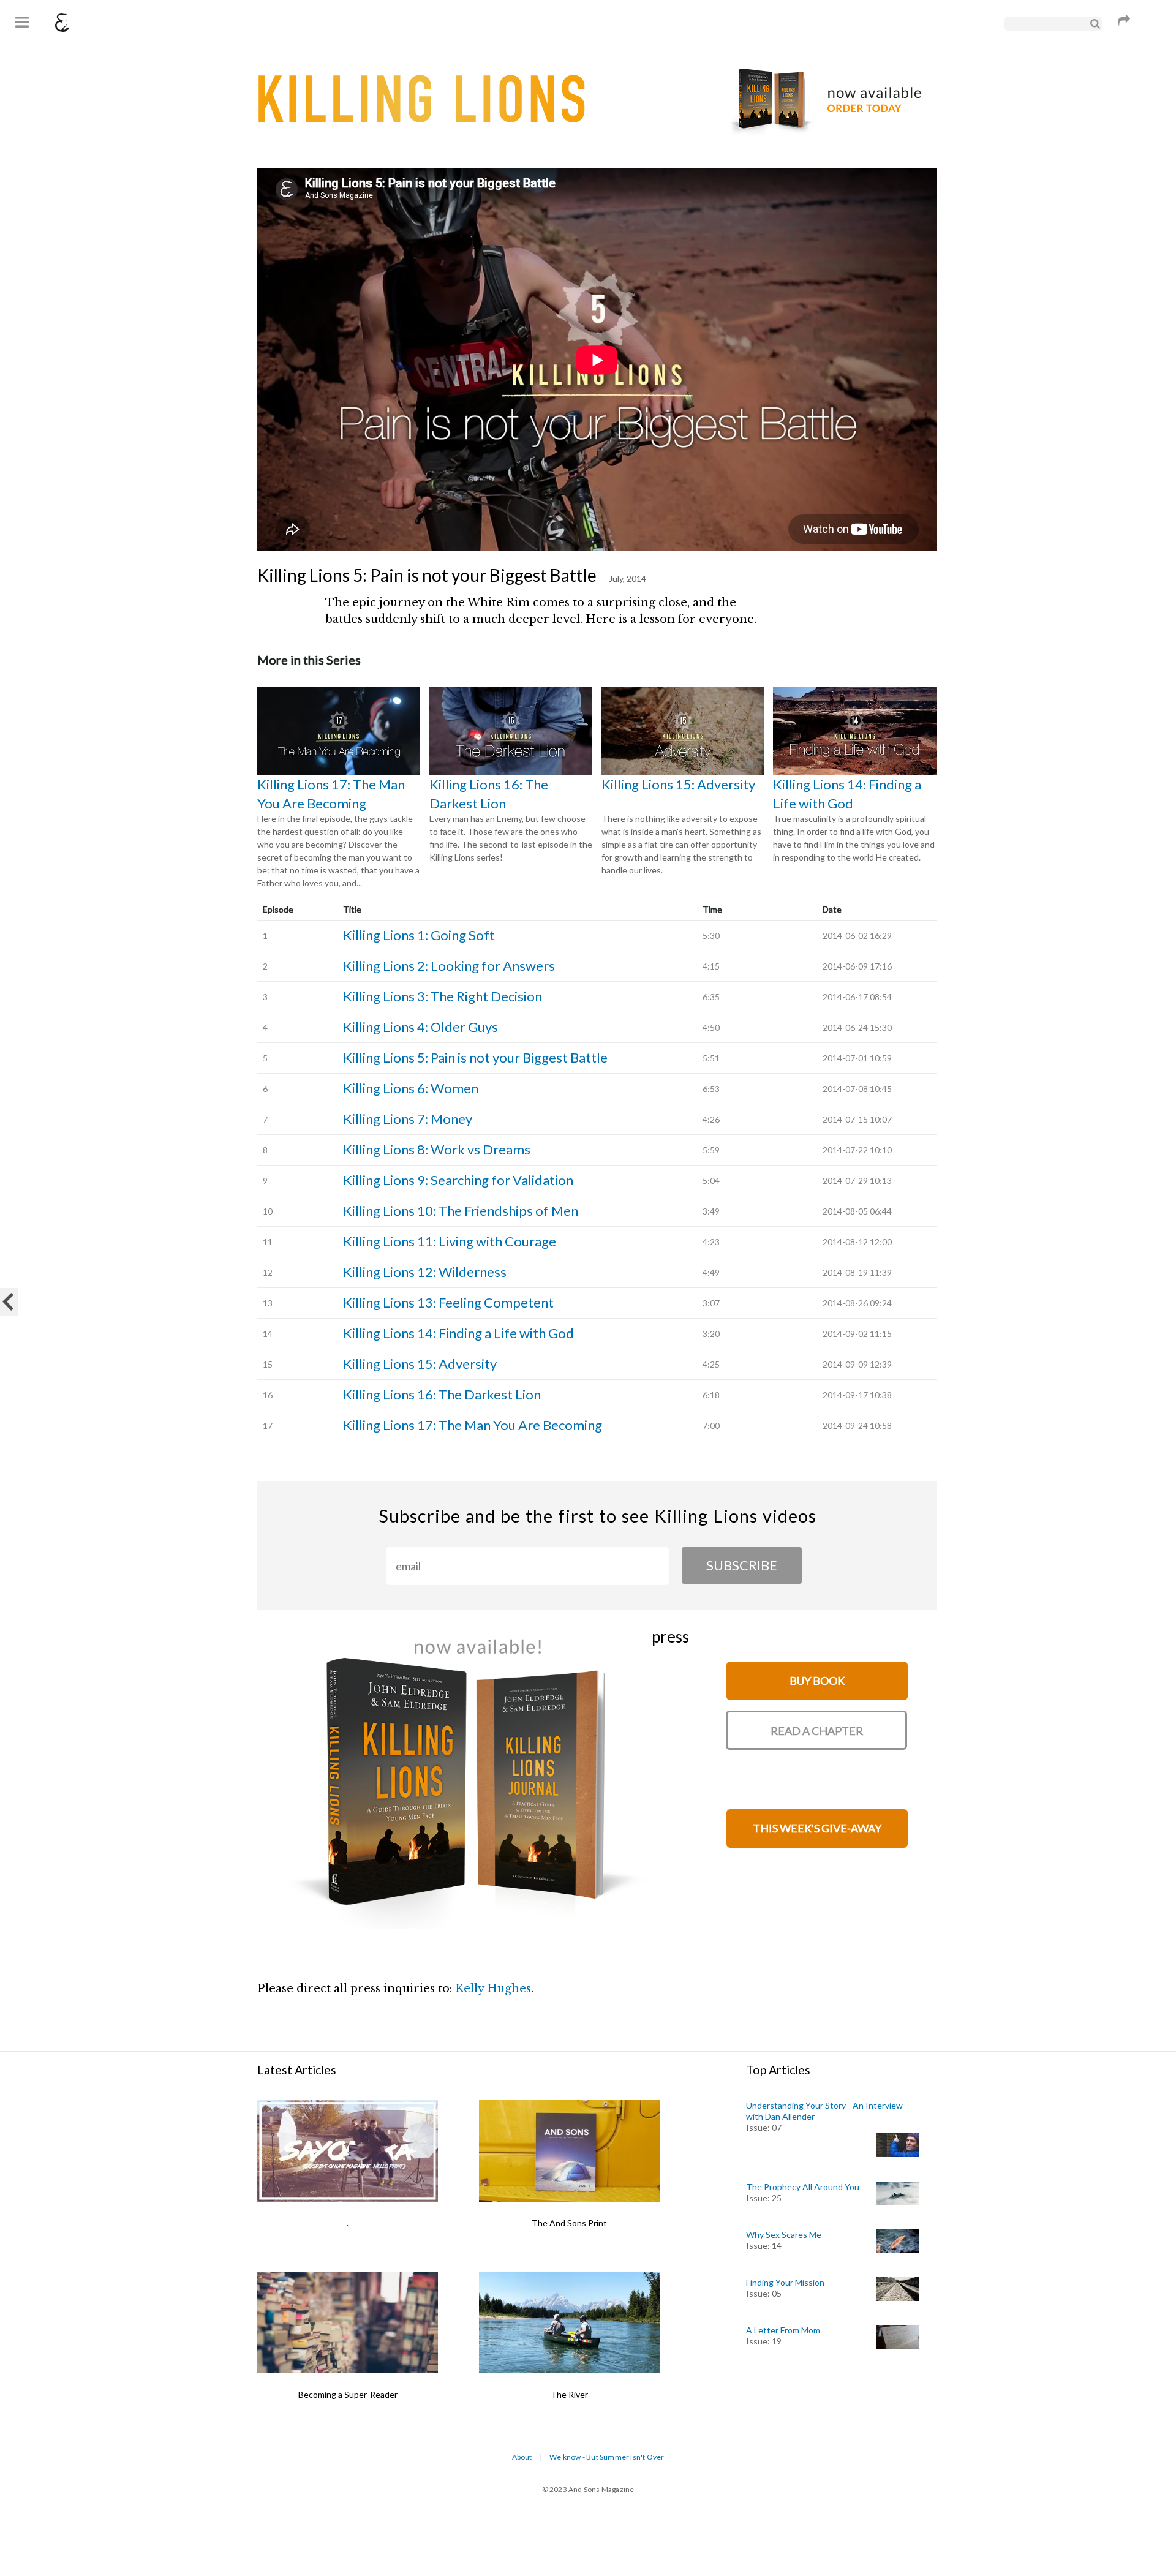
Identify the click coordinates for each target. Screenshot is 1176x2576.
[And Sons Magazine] (62, 24)
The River (569, 2394)
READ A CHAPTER (817, 1731)
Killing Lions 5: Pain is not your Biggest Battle (475, 1057)
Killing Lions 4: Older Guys (420, 1027)
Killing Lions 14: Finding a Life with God (847, 794)
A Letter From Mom (783, 2330)
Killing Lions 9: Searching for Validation (458, 1180)
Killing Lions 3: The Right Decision (443, 996)
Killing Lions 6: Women (411, 1088)
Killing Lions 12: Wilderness (425, 1272)
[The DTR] (9, 1302)
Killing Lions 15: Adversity (678, 784)
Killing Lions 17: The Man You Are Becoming (331, 794)
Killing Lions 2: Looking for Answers (449, 966)
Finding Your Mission (785, 2282)
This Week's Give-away (817, 1828)
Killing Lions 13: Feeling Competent (448, 1302)
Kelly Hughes (493, 1989)
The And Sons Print (569, 2223)
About (522, 2457)
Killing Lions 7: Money (408, 1119)
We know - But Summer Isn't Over (607, 2457)
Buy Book (817, 1681)
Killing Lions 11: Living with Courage (450, 1241)
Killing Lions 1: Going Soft (419, 935)
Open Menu (21, 21)
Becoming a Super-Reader (348, 2394)
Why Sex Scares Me (784, 2235)
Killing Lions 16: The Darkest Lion (489, 794)
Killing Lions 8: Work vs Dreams (437, 1149)
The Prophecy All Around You (803, 2187)
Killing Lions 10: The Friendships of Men (461, 1211)
